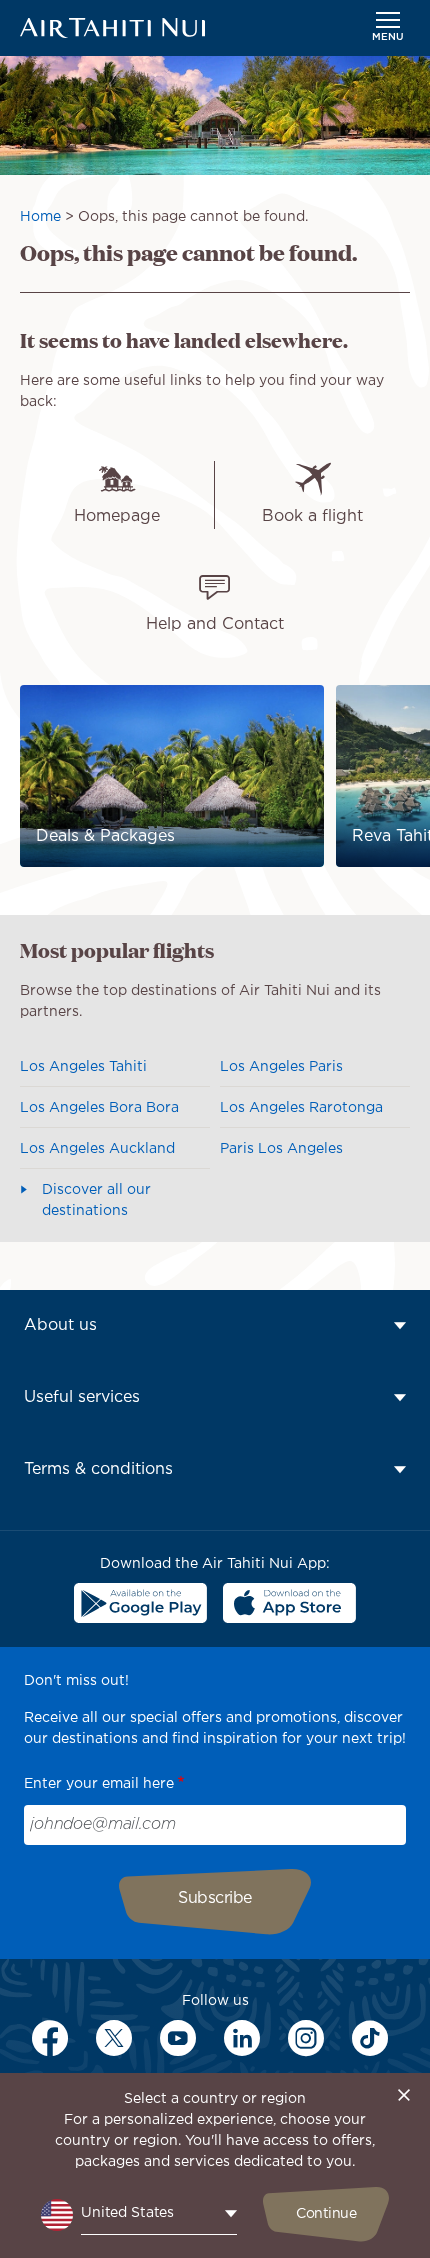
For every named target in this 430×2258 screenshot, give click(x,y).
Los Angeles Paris (281, 1067)
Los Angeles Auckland (97, 1149)
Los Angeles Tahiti (83, 1067)
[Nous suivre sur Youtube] (178, 2038)
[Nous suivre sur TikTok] (370, 2038)
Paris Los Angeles (281, 1149)
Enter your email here (99, 1784)
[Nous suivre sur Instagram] (306, 2038)
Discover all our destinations (96, 1200)
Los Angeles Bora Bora (99, 1108)
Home (40, 217)
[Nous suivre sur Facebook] (50, 2038)
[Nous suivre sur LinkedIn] (242, 2038)
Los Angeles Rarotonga (301, 1108)
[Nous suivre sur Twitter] (114, 2038)
